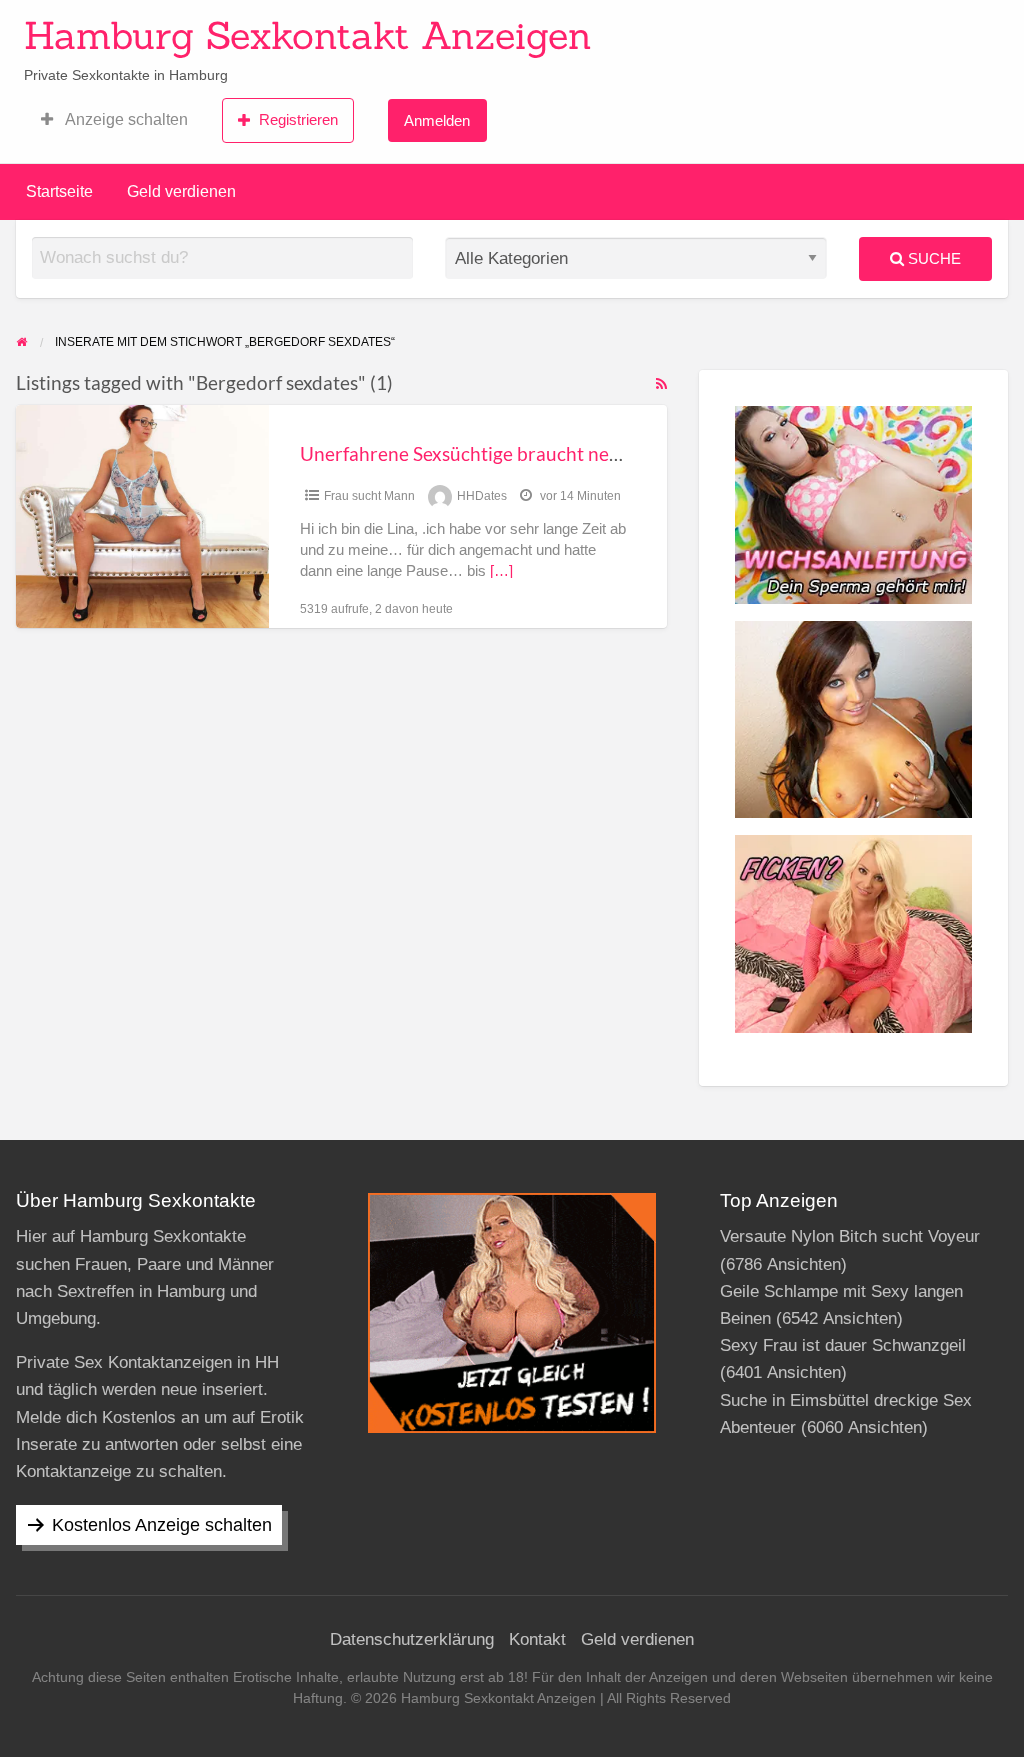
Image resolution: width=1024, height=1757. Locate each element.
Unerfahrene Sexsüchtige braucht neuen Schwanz (510, 453)
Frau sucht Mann (369, 496)
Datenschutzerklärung (412, 1639)
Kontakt (537, 1639)
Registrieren (298, 119)
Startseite (59, 191)
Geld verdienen (181, 191)
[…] (501, 571)
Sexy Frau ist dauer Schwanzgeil (843, 1345)
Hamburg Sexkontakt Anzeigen (308, 35)
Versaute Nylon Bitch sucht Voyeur (850, 1236)
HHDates (482, 496)
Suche (932, 258)
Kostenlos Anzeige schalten (162, 1525)
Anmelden (437, 120)
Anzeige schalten (125, 119)
